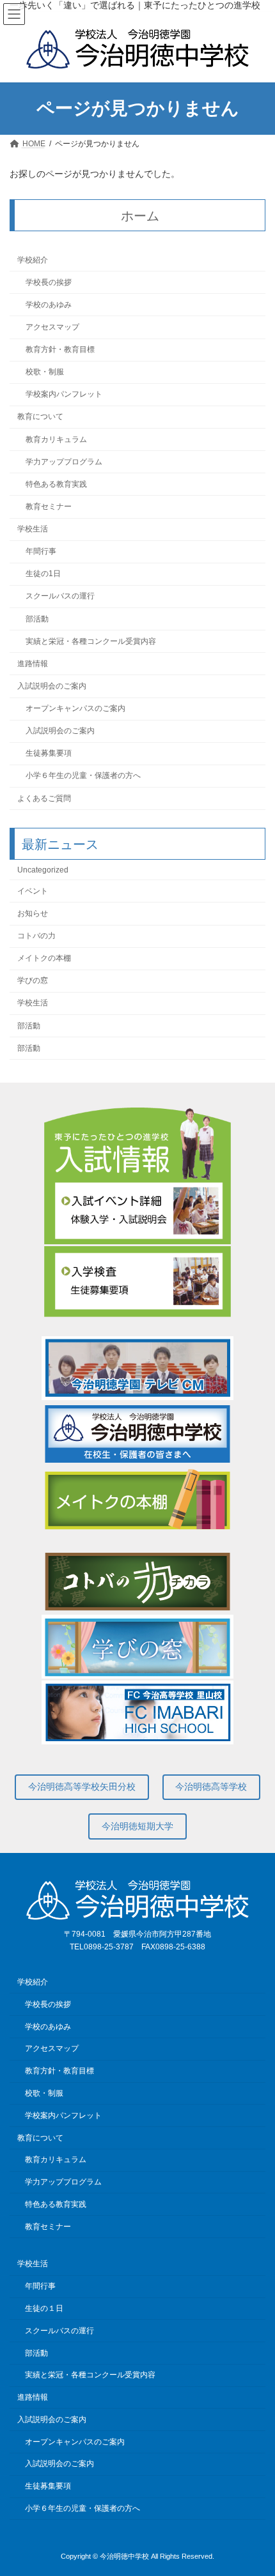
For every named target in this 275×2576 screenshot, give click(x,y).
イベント (33, 891)
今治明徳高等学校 (211, 1787)
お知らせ (33, 913)
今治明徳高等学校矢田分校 (82, 1787)
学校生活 (33, 529)
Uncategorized (43, 870)
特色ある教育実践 (56, 484)
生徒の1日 (43, 574)
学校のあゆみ (49, 305)
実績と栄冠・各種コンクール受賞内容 (91, 641)
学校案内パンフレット (64, 395)
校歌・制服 (45, 372)
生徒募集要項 (49, 754)
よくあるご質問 (44, 798)
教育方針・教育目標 (60, 349)
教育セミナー (49, 507)
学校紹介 (33, 260)
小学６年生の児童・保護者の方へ (83, 776)
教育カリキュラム (56, 439)
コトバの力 (36, 936)
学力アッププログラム (64, 462)
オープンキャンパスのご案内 (75, 708)
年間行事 (41, 552)
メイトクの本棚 (44, 959)
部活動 (37, 619)
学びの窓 (33, 981)
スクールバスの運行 (60, 597)
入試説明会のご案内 (52, 686)
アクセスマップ (52, 327)
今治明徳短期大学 (137, 1826)
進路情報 (33, 664)
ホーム (140, 216)
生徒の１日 (44, 2308)
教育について (40, 417)
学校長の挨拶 (49, 282)
